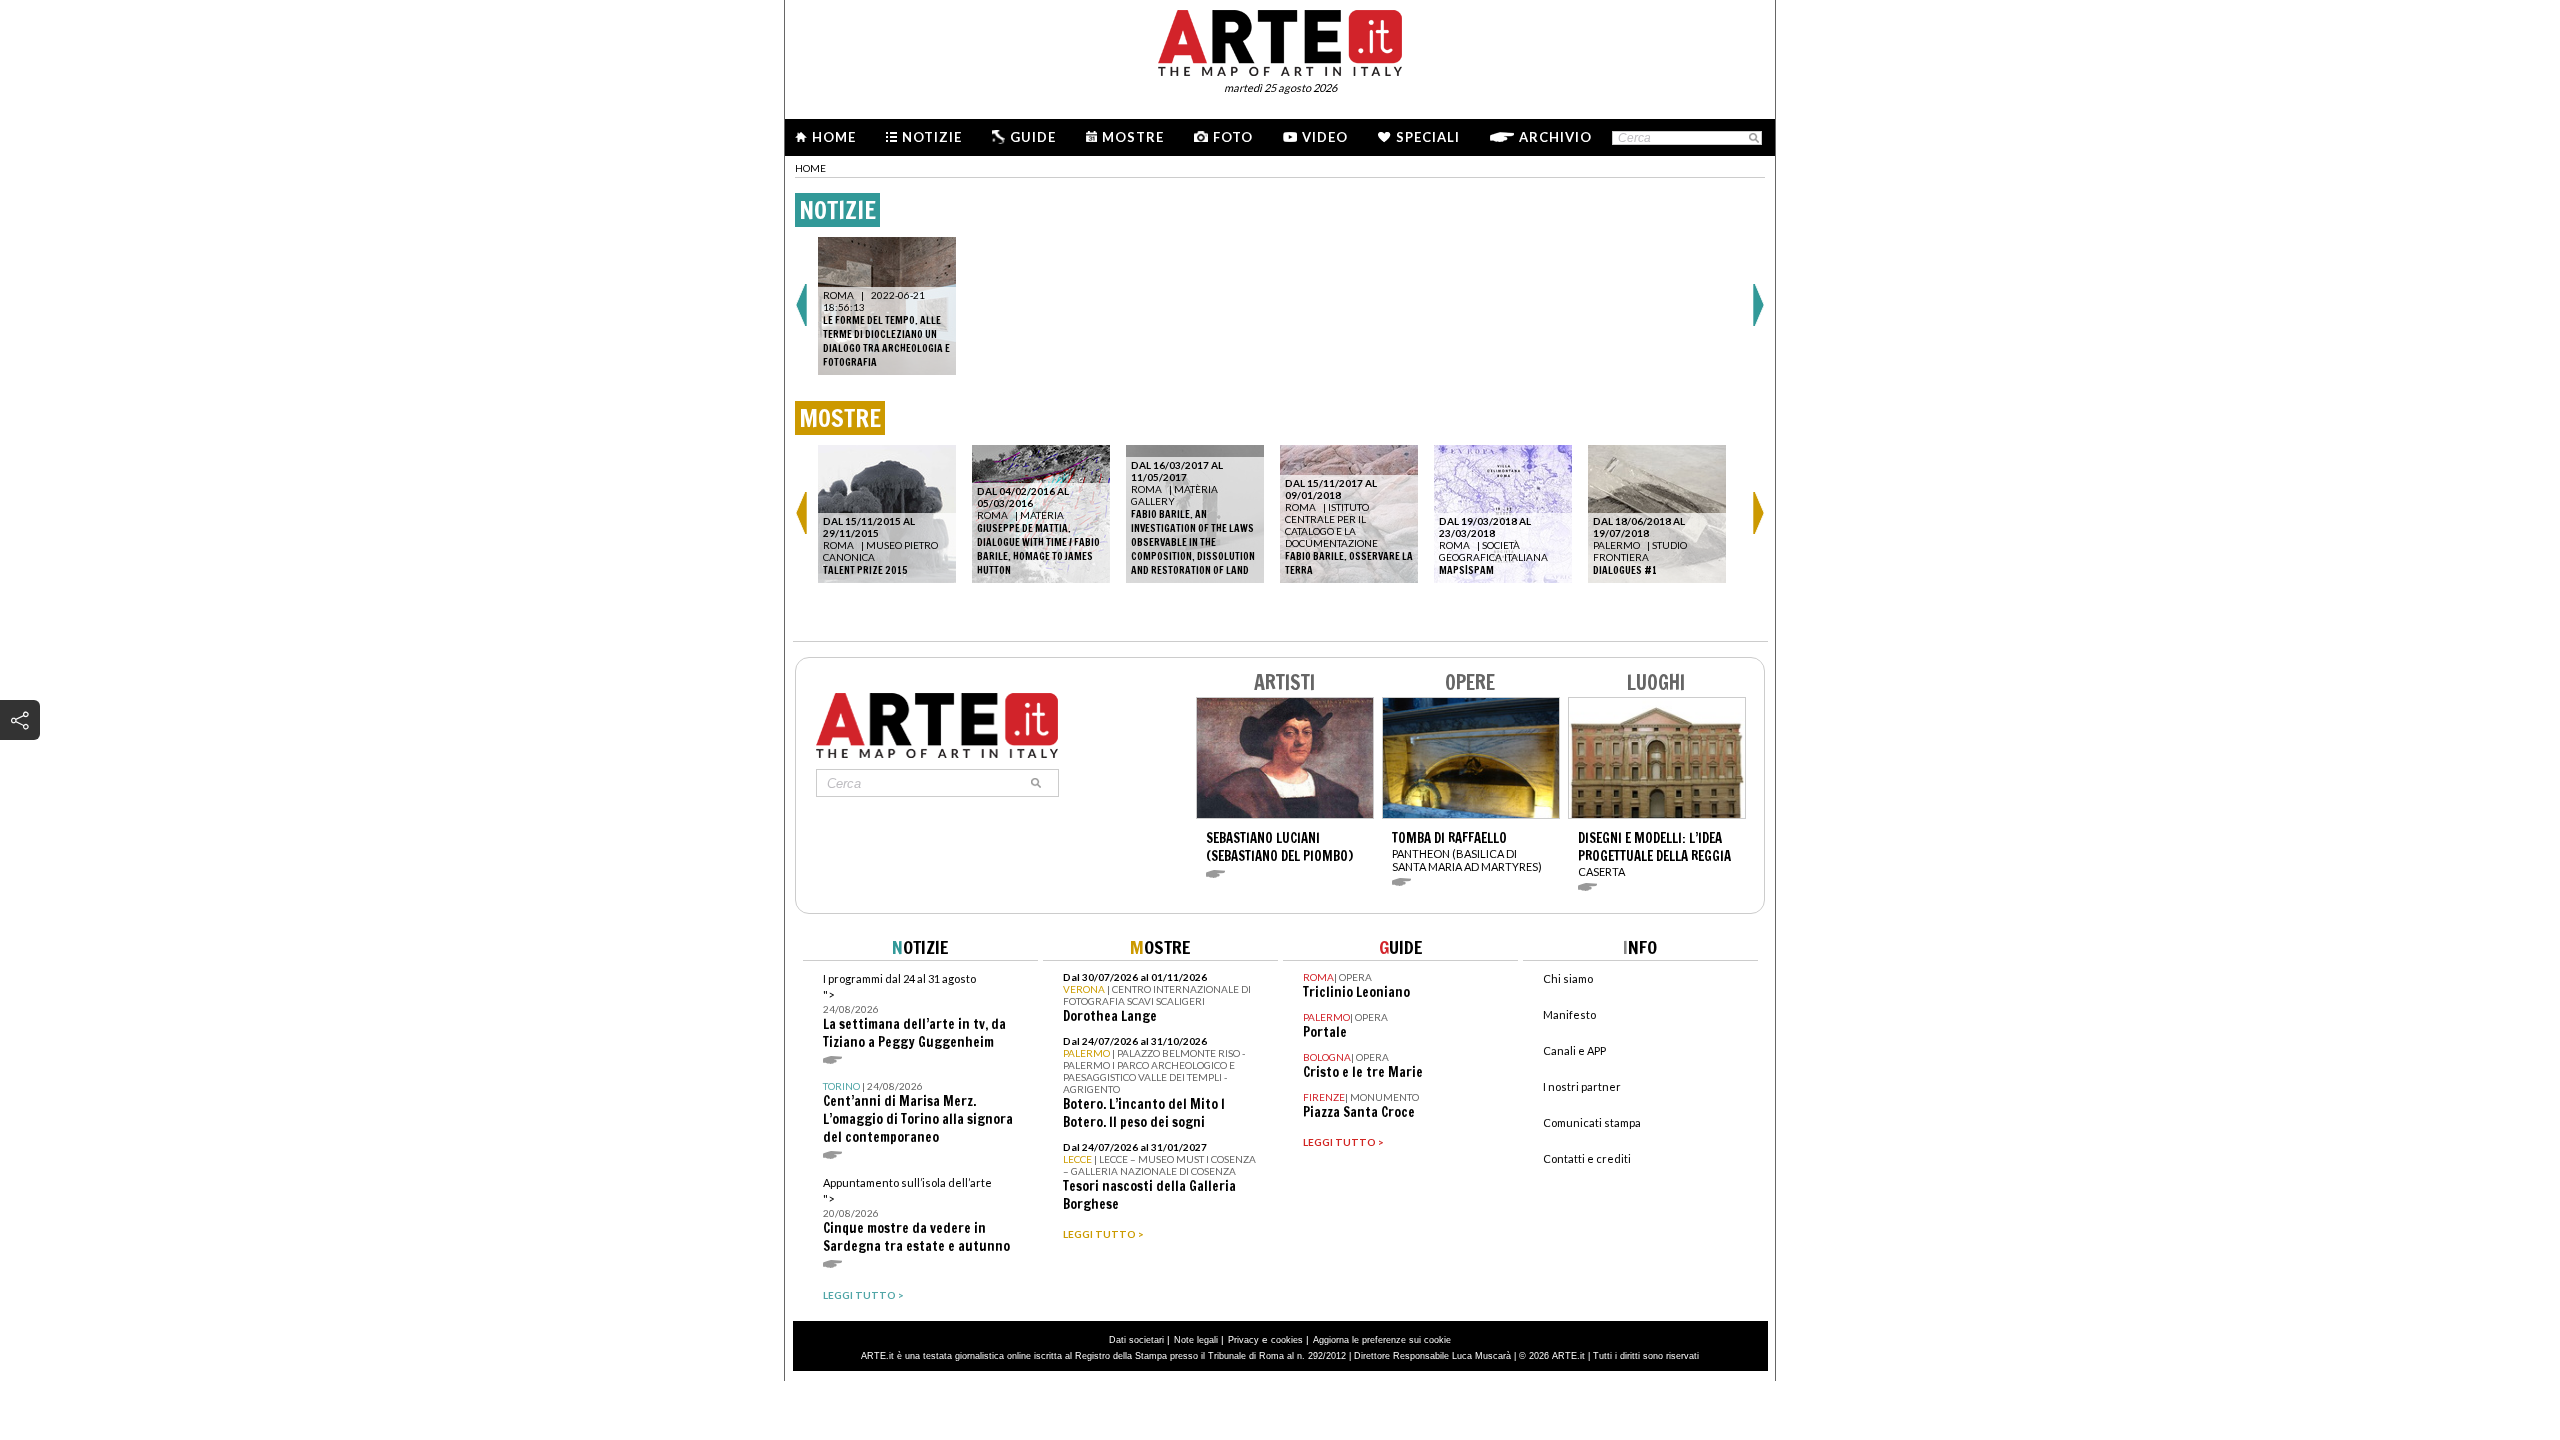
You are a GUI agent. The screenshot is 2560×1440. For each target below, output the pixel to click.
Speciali (1428, 137)
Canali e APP (1574, 1050)
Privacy (1243, 1340)
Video (1325, 137)
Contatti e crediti (1587, 1158)
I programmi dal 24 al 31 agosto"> (914, 1011)
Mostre (1133, 137)
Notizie (932, 137)
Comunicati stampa (1592, 1122)
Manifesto (1569, 1014)
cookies (1287, 1340)
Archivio (1555, 137)
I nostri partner (1582, 1086)
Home (834, 137)
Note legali (1196, 1340)
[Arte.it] (1280, 40)
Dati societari (1136, 1340)
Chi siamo (1568, 978)
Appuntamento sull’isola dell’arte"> (916, 1215)
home (810, 168)
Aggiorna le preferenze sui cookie (1382, 1340)
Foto (1233, 137)
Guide (1033, 137)
